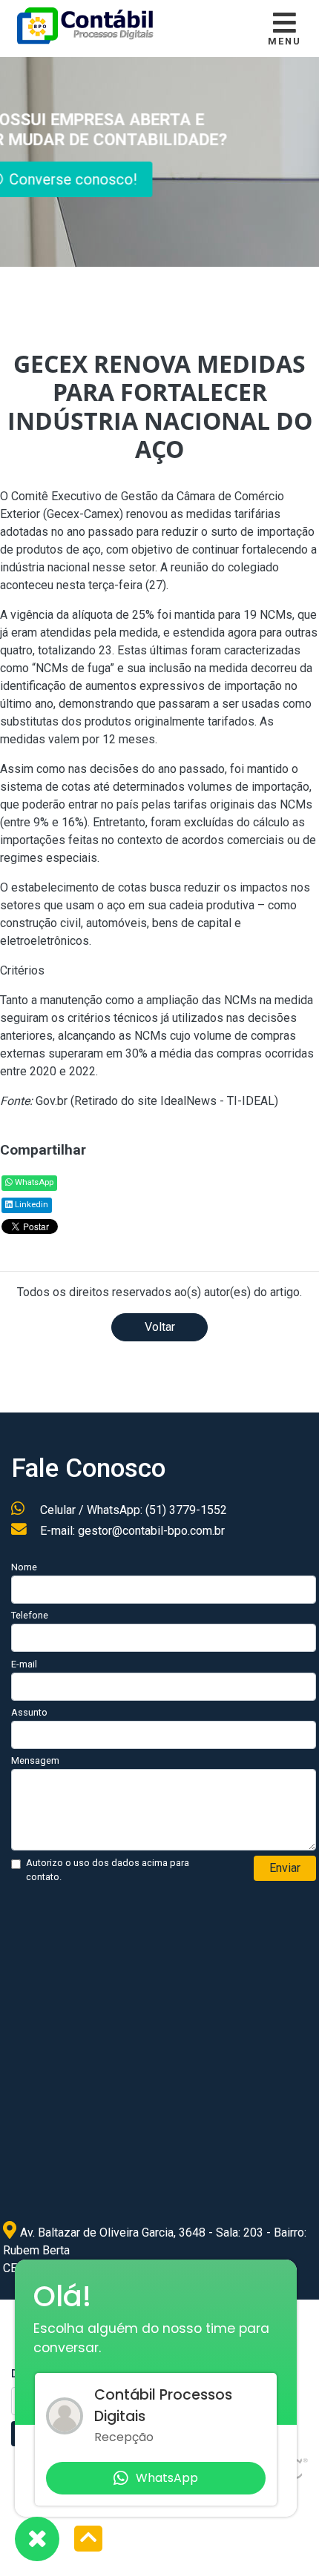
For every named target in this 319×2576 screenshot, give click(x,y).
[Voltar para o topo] (88, 2540)
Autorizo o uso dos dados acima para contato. (108, 1870)
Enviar (285, 1868)
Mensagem (35, 1760)
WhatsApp (33, 1182)
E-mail (24, 1664)
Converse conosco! (141, 179)
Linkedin (30, 1205)
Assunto (29, 1712)
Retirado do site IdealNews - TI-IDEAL (174, 1101)
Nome (24, 1567)
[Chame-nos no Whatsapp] (37, 2539)
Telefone (30, 1615)
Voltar (160, 1327)
